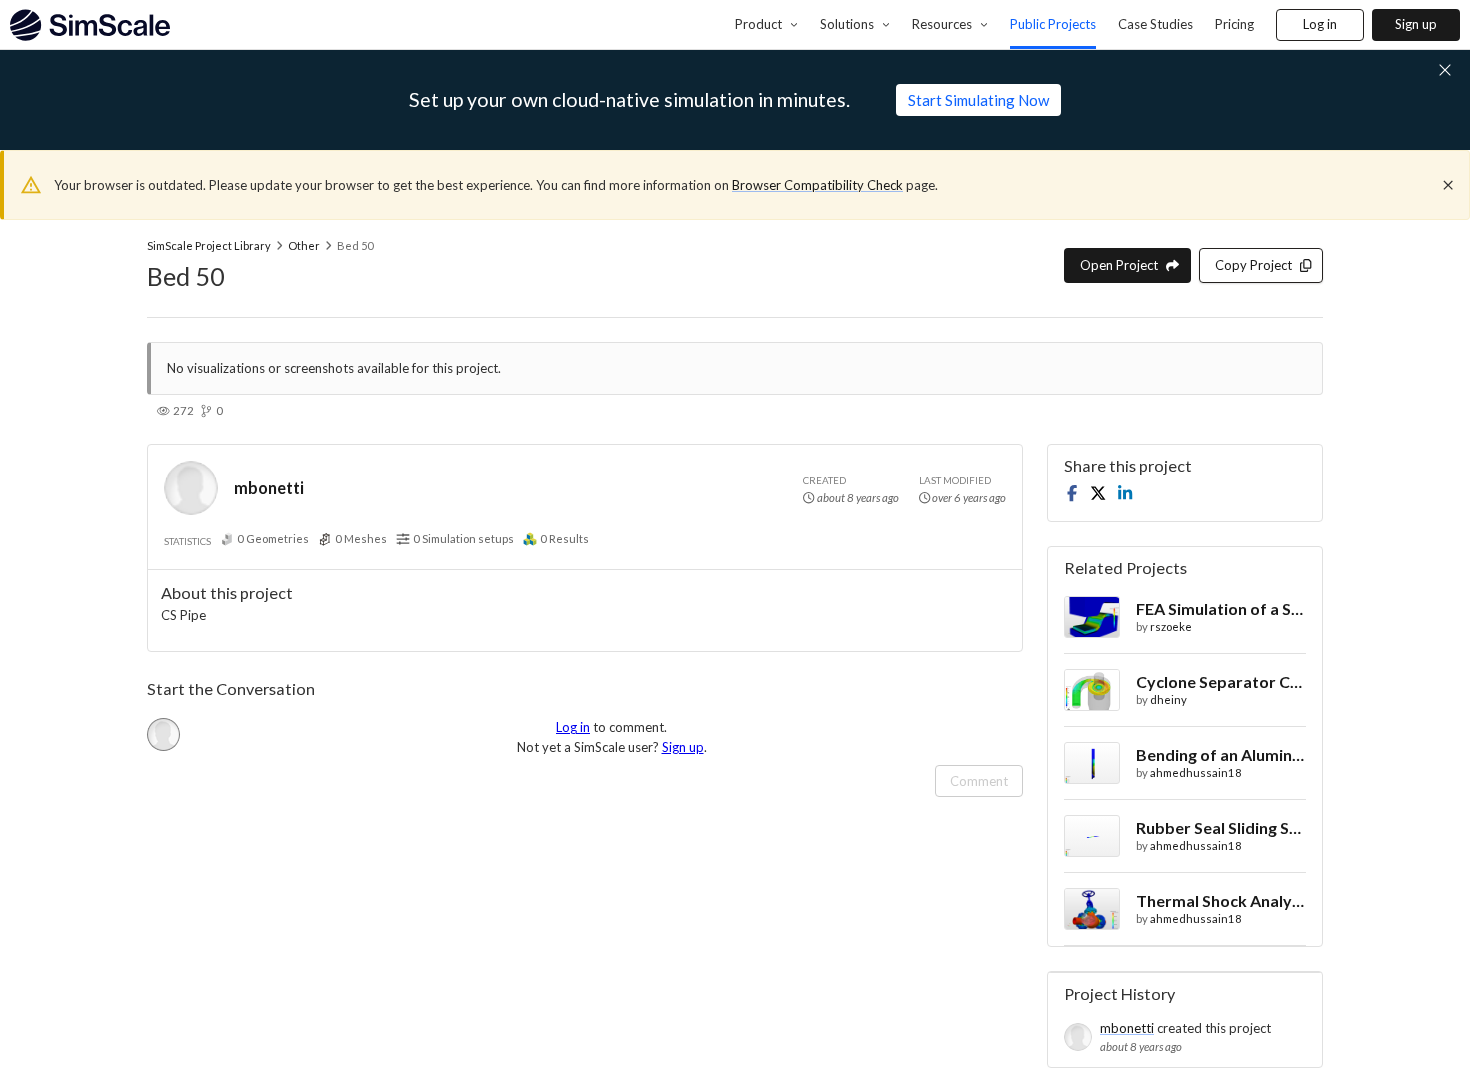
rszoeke (1171, 626)
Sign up (1416, 24)
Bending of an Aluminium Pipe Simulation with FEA (1221, 754)
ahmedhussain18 (1196, 772)
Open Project (1119, 265)
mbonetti (269, 487)
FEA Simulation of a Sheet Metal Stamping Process (1221, 608)
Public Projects (1053, 24)
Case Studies (1155, 24)
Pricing (1234, 24)
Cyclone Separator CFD (1221, 681)
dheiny (1168, 699)
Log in (1320, 24)
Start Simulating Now (978, 100)
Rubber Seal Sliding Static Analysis (1221, 827)
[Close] (1448, 185)
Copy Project (1253, 265)
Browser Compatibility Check (817, 185)
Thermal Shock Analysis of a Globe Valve (1221, 900)
